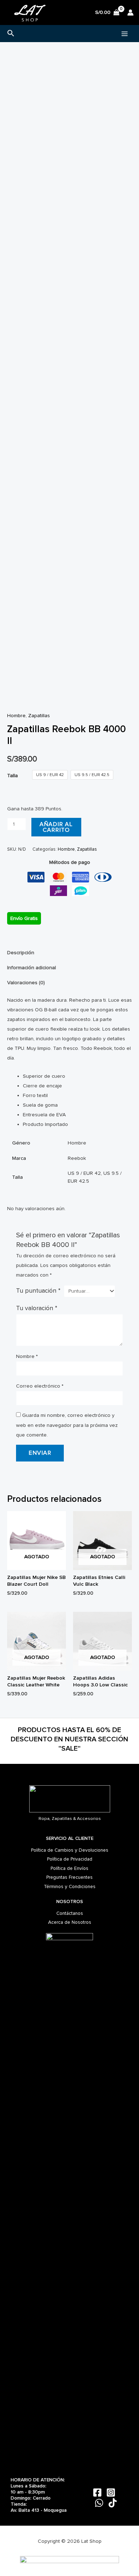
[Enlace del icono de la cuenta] (130, 12)
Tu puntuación (38, 1291)
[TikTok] (113, 2503)
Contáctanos (70, 1913)
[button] (11, 34)
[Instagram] (111, 2492)
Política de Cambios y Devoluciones (70, 1850)
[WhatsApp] (99, 2503)
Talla (12, 776)
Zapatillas (39, 716)
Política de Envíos (69, 1868)
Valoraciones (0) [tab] (26, 983)
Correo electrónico (40, 1386)
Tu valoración (37, 1308)
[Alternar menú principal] (125, 33)
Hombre (16, 716)
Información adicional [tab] (32, 968)
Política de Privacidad (70, 1859)
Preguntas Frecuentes (69, 1877)
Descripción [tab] (21, 953)
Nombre (27, 1356)
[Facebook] (97, 2492)
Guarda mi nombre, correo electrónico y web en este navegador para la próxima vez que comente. (67, 1425)
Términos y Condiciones (70, 1886)
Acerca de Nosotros (70, 1922)
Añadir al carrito (56, 827)
